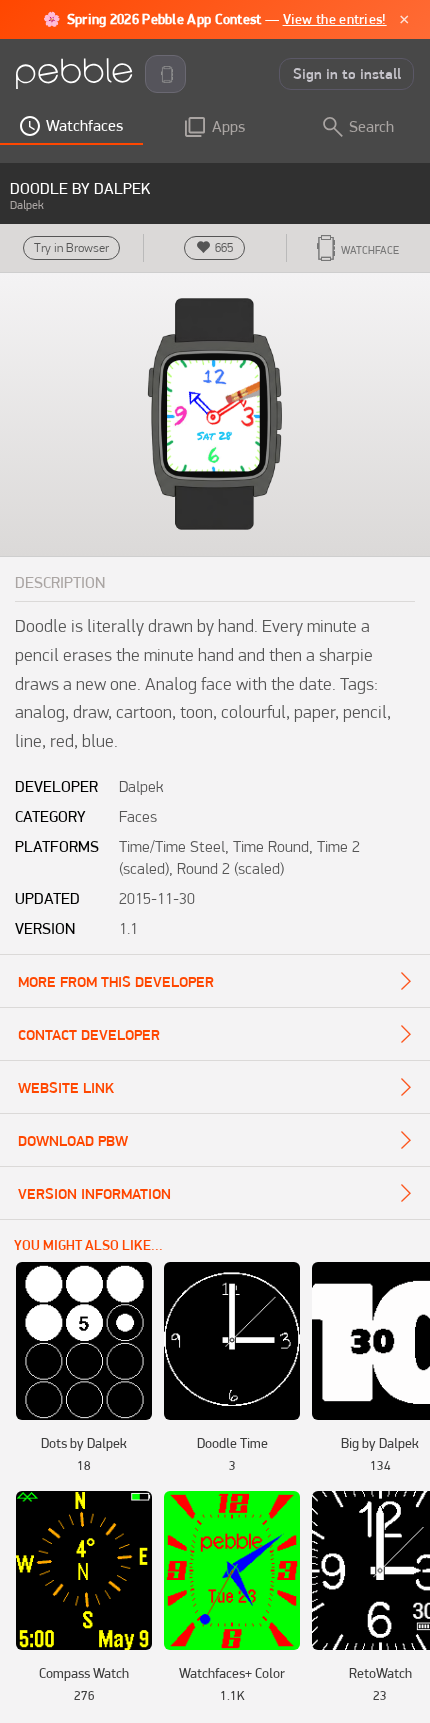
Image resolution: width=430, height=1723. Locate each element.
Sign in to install (347, 74)
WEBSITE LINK (66, 1088)
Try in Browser (71, 247)
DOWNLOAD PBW (73, 1141)
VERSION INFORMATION (94, 1194)
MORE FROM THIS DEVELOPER (116, 982)
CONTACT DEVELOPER (89, 1035)
